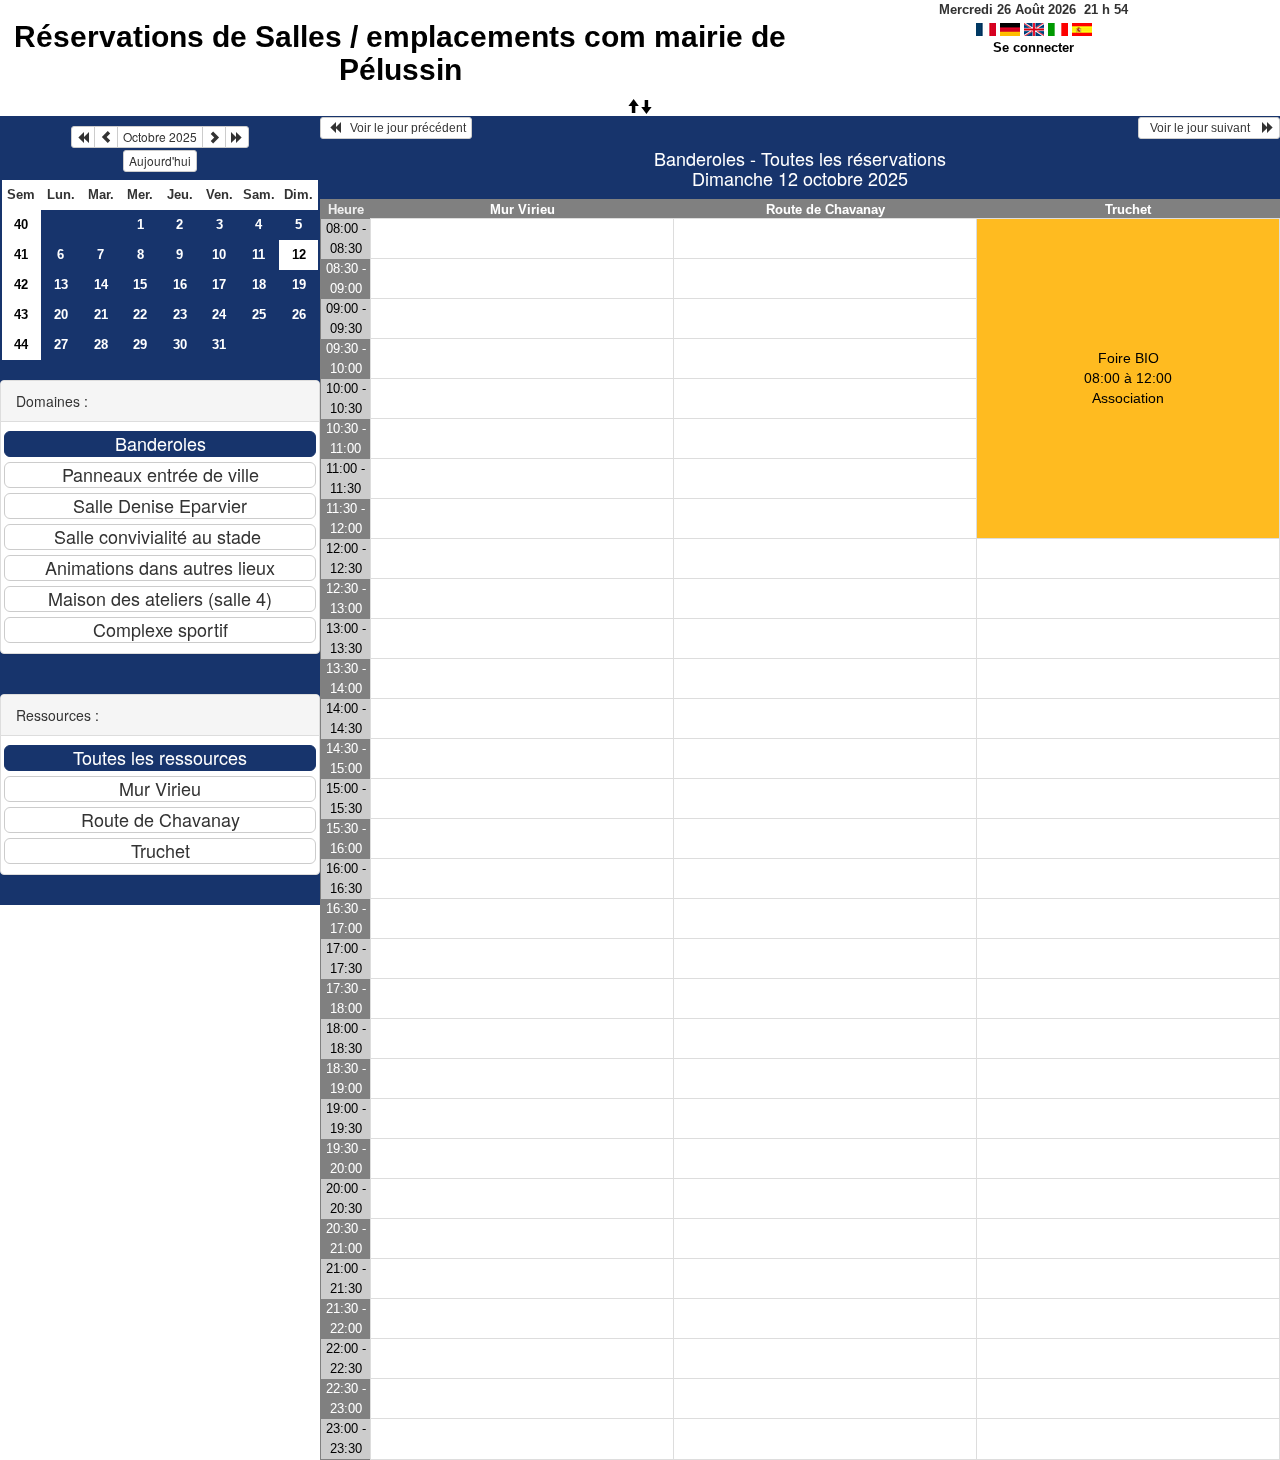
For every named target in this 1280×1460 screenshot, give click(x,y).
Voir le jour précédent (403, 128)
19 (299, 284)
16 (180, 284)
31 (219, 344)
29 (140, 344)
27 (61, 344)
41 (21, 254)
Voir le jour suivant (1203, 128)
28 (101, 344)
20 (61, 314)
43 (21, 314)
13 (61, 284)
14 (101, 284)
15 (140, 284)
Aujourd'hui (160, 160)
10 (219, 254)
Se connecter (1033, 47)
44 (21, 344)
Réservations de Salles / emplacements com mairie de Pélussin (400, 53)
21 (101, 314)
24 (219, 314)
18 (259, 284)
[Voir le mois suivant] (214, 137)
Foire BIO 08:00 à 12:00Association (1128, 378)
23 (180, 314)
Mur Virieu (522, 209)
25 (259, 314)
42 (21, 284)
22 (140, 314)
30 (180, 344)
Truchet (1128, 209)
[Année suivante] (237, 137)
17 (219, 284)
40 (21, 224)
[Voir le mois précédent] (106, 137)
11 (258, 254)
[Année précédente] (83, 137)
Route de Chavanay (825, 209)
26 (299, 314)
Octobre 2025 (160, 136)
